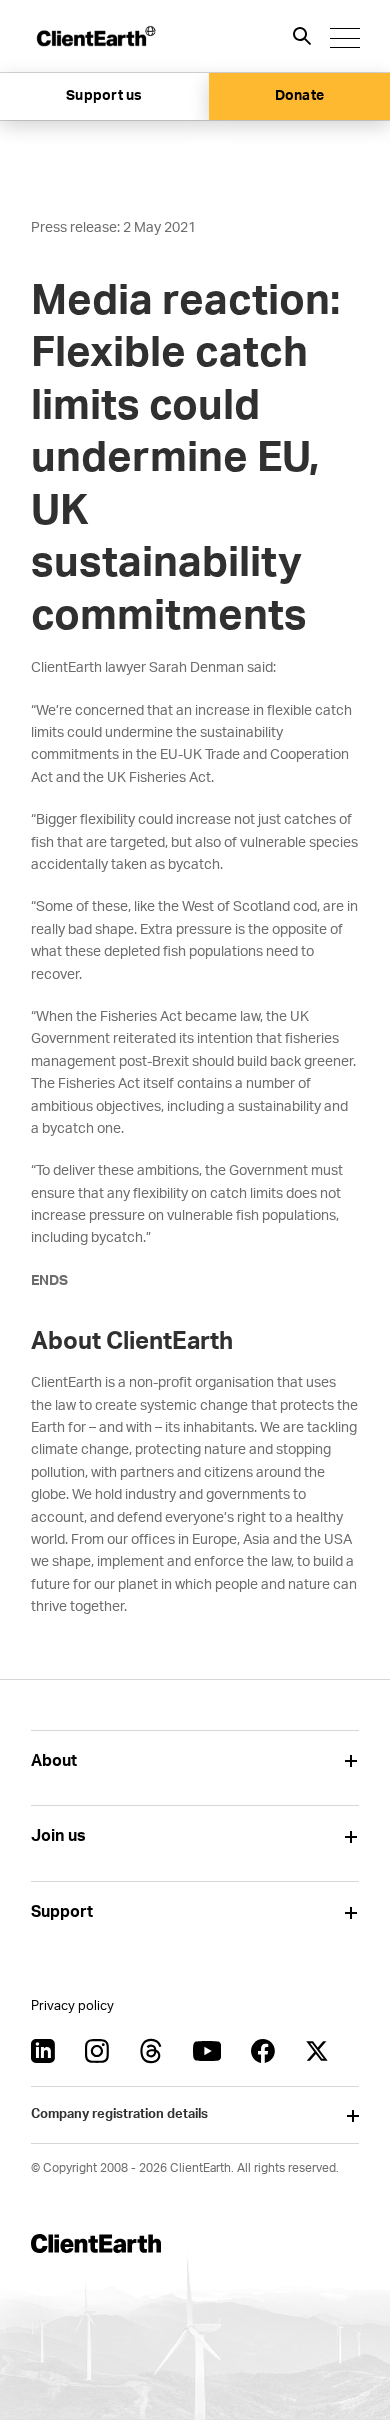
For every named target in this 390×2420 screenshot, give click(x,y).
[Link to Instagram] (97, 2051)
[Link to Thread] (151, 2051)
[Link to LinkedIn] (43, 2051)
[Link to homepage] (95, 36)
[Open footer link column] (351, 1761)
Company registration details (119, 2114)
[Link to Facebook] (263, 2051)
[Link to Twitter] (317, 2051)
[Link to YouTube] (207, 2051)
